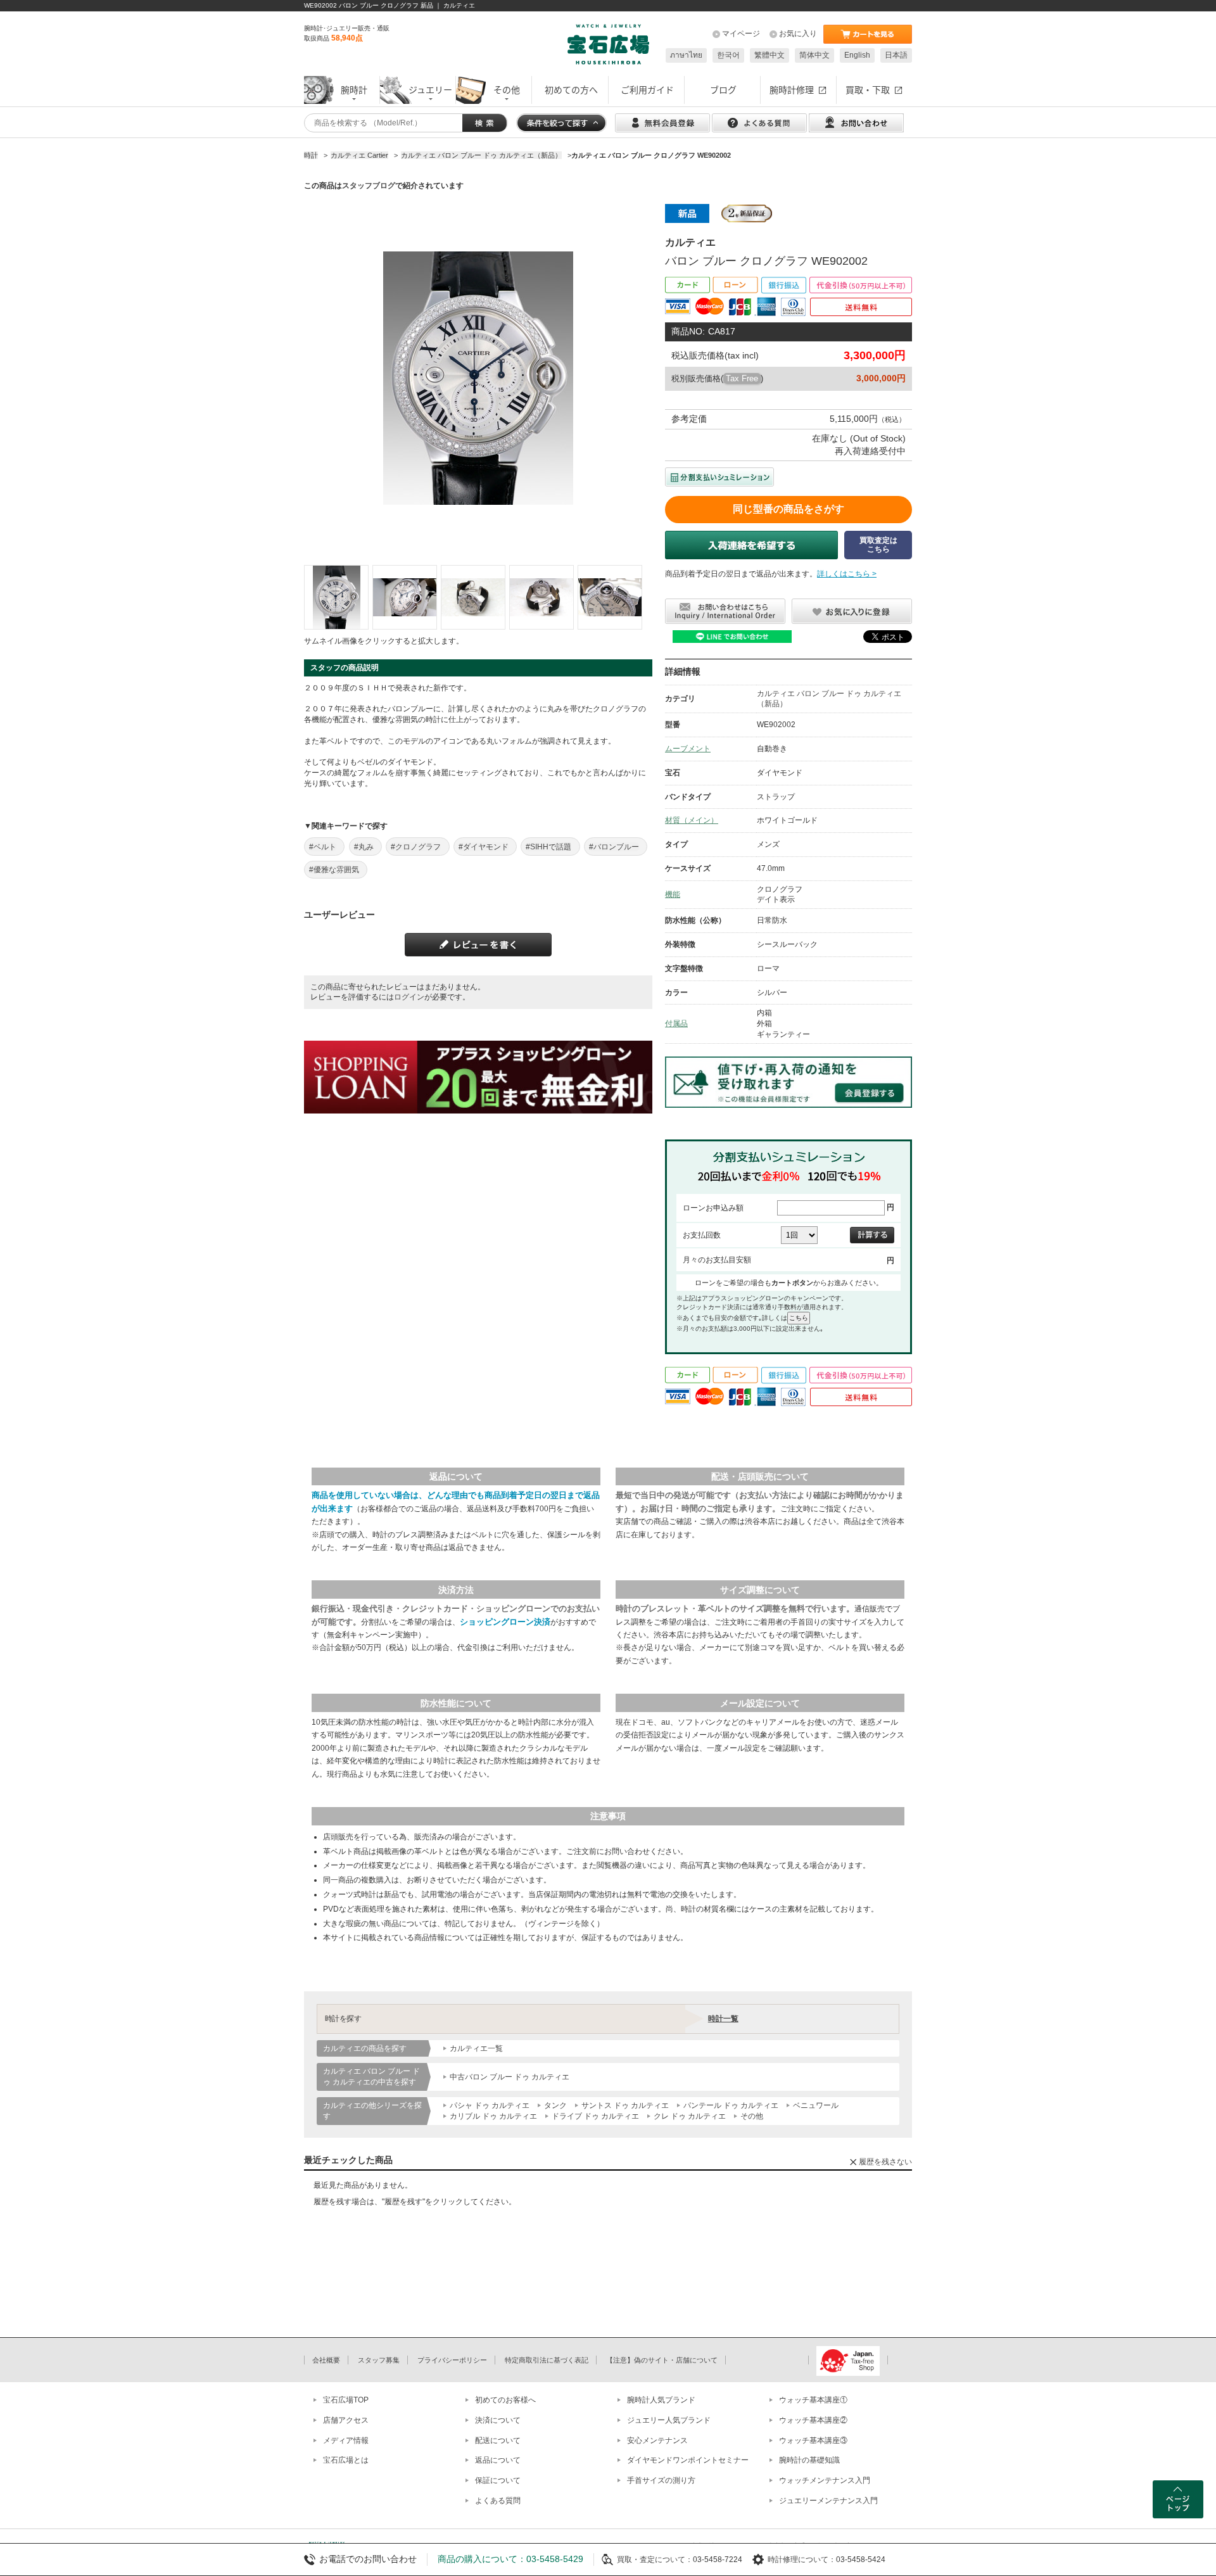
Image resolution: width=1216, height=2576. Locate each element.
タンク (555, 2105)
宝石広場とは (346, 2460)
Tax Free (742, 378)
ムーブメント (688, 749)
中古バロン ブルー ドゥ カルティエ (510, 2077)
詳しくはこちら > (847, 574)
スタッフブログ (369, 186)
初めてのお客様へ (505, 2400)
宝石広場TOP (346, 2400)
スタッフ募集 (379, 2360)
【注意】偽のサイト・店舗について (662, 2360)
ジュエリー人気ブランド (669, 2420)
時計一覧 (723, 2019)
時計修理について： (802, 2560)
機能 (673, 894)
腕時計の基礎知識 (809, 2460)
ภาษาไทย (686, 55)
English (857, 55)
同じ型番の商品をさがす (788, 509)
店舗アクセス (346, 2420)
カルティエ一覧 (476, 2048)
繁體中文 (769, 55)
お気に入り (798, 34)
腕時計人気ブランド (661, 2400)
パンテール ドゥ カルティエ (731, 2105)
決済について (498, 2420)
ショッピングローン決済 (505, 1622)
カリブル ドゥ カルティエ (493, 2116)
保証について (498, 2480)
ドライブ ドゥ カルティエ (595, 2116)
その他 (752, 2116)
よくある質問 (498, 2501)
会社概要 (326, 2360)
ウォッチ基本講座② (813, 2420)
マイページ (741, 34)
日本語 (896, 55)
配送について (498, 2440)
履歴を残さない (885, 2162)
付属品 (676, 1024)
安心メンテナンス (657, 2440)
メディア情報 (346, 2440)
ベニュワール (816, 2105)
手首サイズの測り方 (661, 2480)
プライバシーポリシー (452, 2360)
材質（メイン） (692, 820)
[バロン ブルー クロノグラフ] (336, 597)
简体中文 (814, 55)
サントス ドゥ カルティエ (625, 2105)
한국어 (728, 55)
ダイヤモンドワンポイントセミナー (688, 2460)
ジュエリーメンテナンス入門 (828, 2501)
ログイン (409, 997)
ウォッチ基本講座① (813, 2400)
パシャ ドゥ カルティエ (490, 2105)
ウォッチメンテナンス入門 (825, 2480)
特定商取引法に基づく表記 (547, 2360)
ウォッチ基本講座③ (813, 2440)
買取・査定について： (655, 2560)
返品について (498, 2460)
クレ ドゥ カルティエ (690, 2116)
